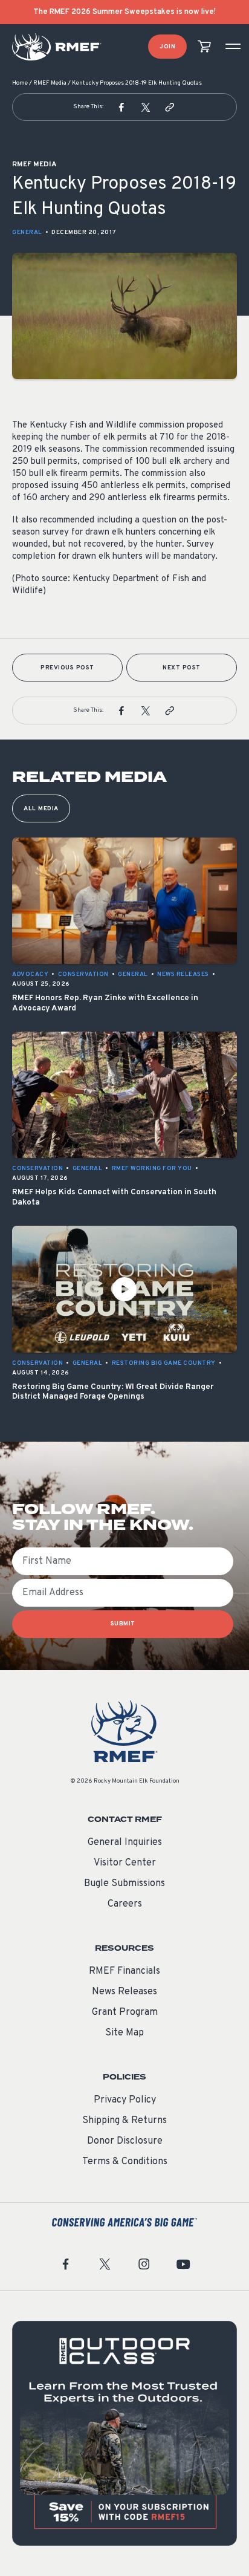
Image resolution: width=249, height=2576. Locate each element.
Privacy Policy (125, 2100)
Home (20, 83)
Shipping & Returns (124, 2121)
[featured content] (124, 2433)
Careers (125, 1904)
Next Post (182, 668)
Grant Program (125, 2012)
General (27, 233)
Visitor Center (125, 1863)
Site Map (124, 2033)
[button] (121, 107)
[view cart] (204, 47)
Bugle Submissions (124, 1884)
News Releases (124, 1992)
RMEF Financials (124, 1971)
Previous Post (67, 668)
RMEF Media (50, 83)
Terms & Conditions (125, 2162)
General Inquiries (125, 1843)
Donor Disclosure (125, 2141)
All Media (41, 809)
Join (167, 47)
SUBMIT (123, 1624)
